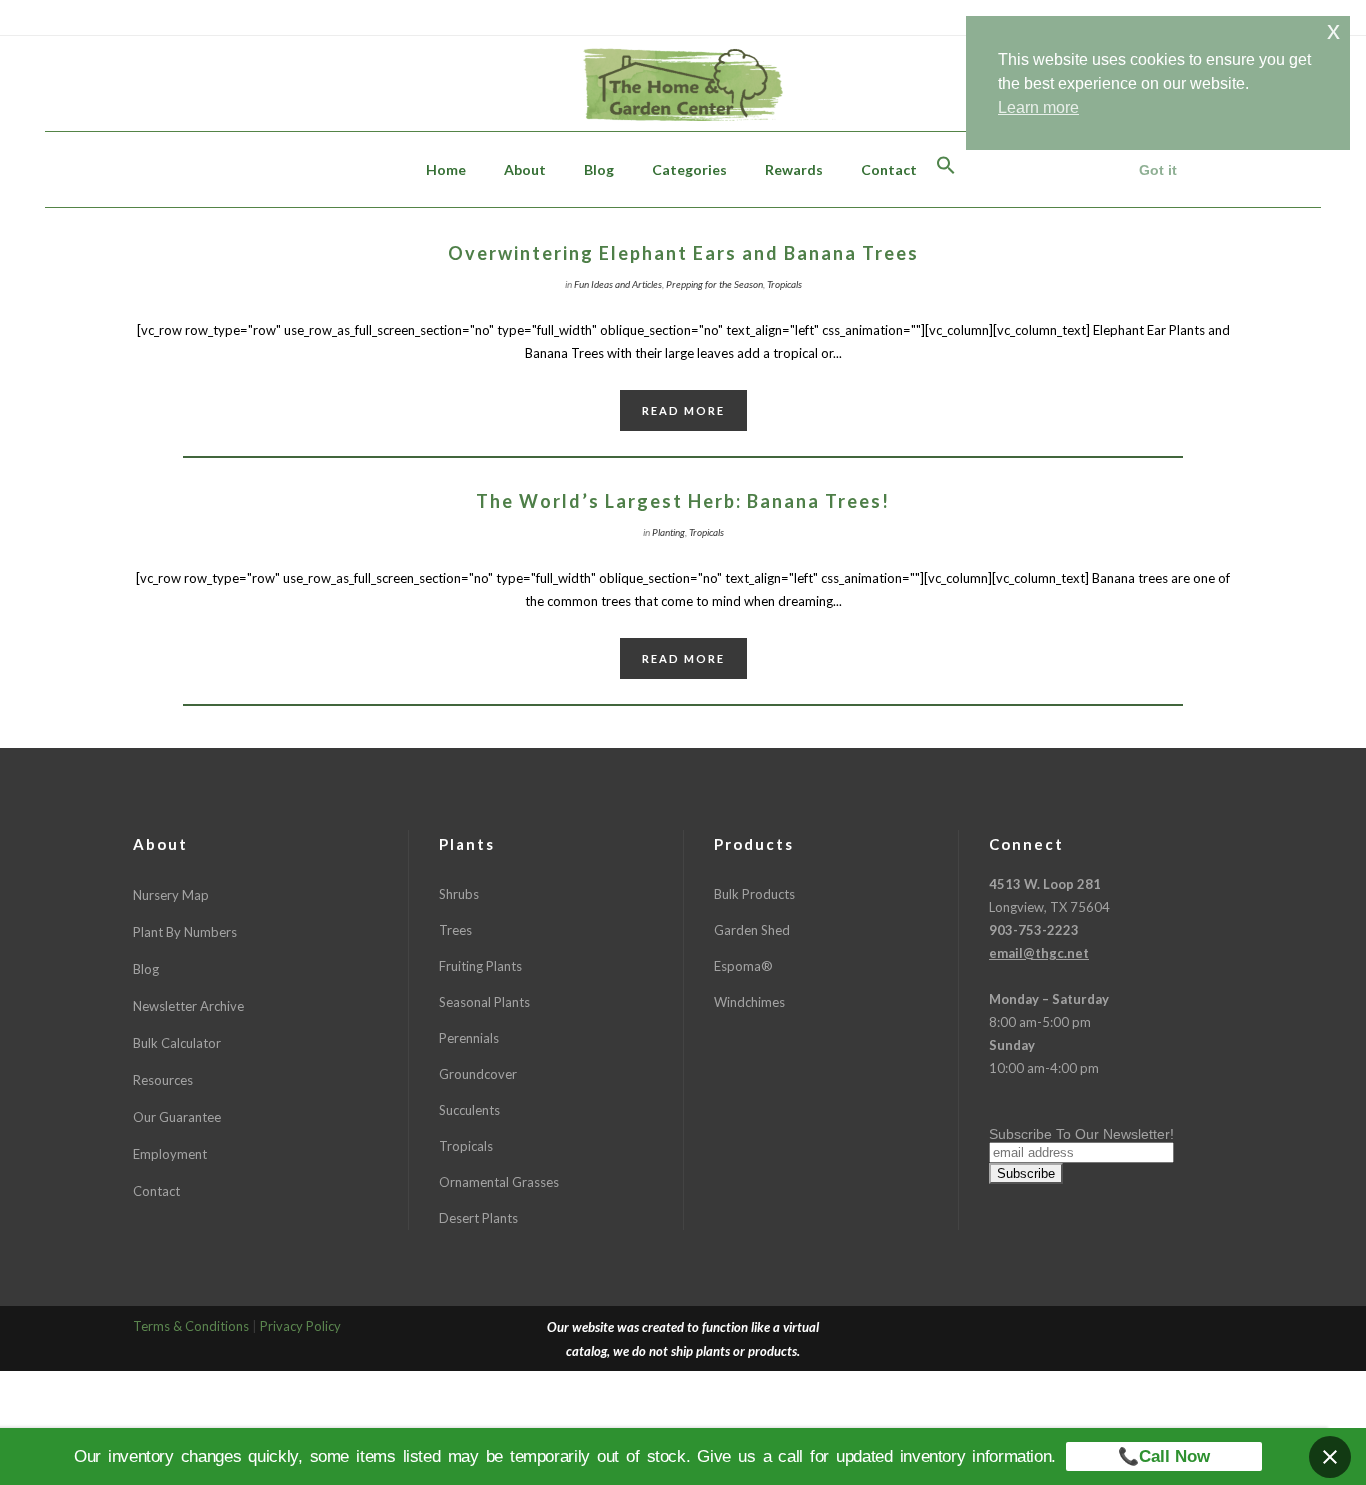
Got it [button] (1158, 170)
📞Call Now (1164, 1456)
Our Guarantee (177, 1117)
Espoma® (743, 966)
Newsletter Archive (188, 1006)
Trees (455, 930)
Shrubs (459, 894)
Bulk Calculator (177, 1043)
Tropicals (784, 284)
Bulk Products (754, 894)
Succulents (469, 1110)
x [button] (1333, 30)
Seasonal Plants (484, 1002)
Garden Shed (752, 930)
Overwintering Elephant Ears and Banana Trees (683, 253)
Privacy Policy (300, 1326)
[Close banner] (1330, 1457)
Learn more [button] (1038, 107)
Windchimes (749, 1002)
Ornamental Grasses (499, 1182)
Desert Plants (478, 1218)
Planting (668, 532)
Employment (170, 1154)
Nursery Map (171, 895)
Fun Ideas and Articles (618, 284)
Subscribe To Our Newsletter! (1081, 1134)
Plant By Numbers (185, 932)
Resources (163, 1080)
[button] (946, 169)
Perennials (469, 1038)
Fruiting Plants (480, 966)
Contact (156, 1191)
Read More (683, 410)
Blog (146, 969)
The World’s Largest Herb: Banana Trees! (683, 501)
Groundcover (478, 1074)
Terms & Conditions (191, 1326)
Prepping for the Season (714, 284)
